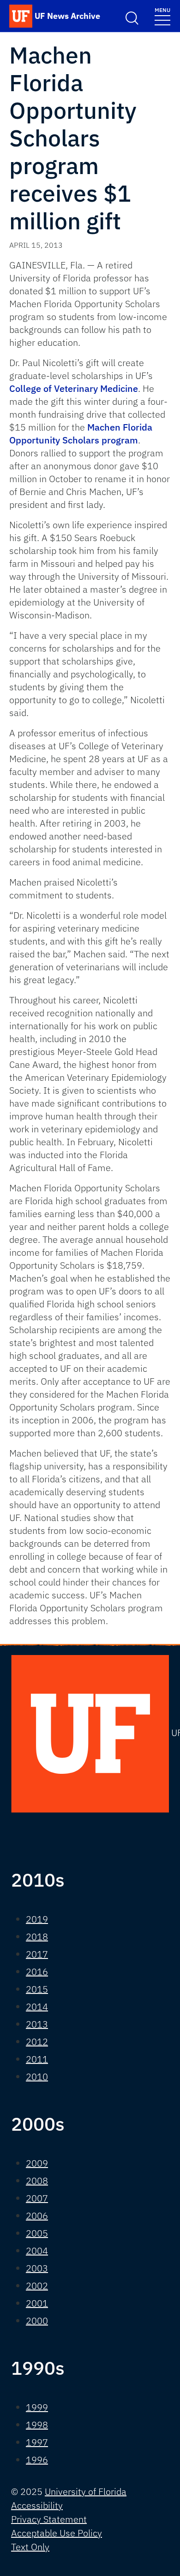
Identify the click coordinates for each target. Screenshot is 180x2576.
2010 (37, 2077)
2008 (37, 2181)
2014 (37, 2007)
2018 (37, 1937)
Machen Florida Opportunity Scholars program (81, 434)
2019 (37, 1919)
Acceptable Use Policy (57, 2533)
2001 (37, 2303)
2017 (37, 1954)
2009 (37, 2163)
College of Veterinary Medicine (74, 388)
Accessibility (37, 2505)
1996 (37, 2460)
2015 (37, 1989)
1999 (37, 2407)
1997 (37, 2442)
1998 (37, 2425)
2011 (37, 2059)
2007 (37, 2198)
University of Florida (86, 2491)
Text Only (30, 2547)
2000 (37, 2321)
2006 (37, 2216)
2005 (37, 2233)
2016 (37, 1972)
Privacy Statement (49, 2519)
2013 (37, 2024)
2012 (37, 2042)
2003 (37, 2268)
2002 (37, 2286)
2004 (37, 2251)
